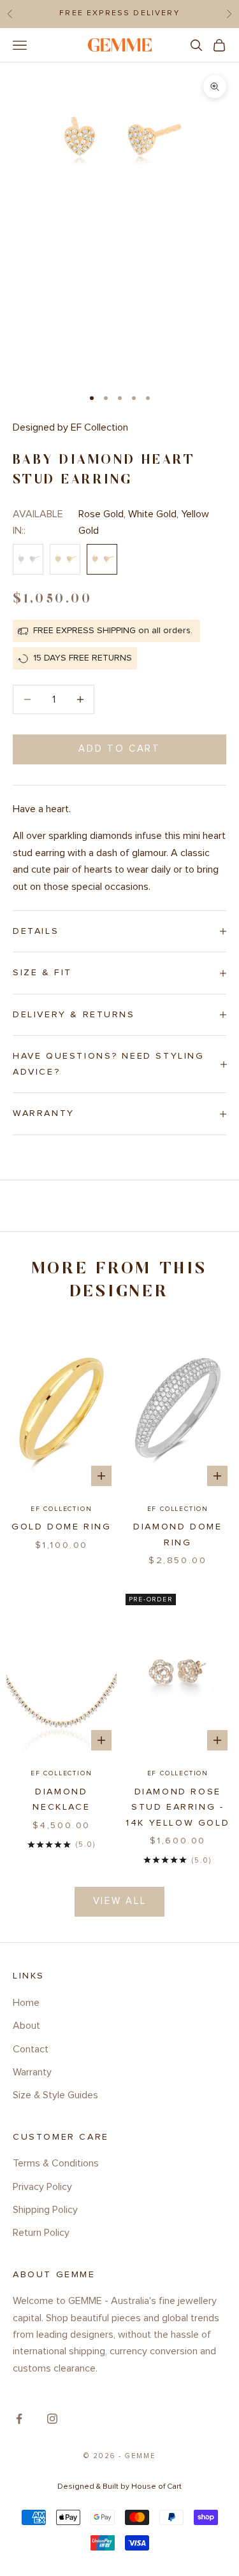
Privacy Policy (42, 2187)
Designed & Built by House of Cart (119, 2487)
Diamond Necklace (61, 1800)
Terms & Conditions (56, 2163)
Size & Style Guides (55, 2095)
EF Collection (61, 1509)
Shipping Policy (45, 2210)
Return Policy (41, 2233)
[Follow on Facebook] (19, 2419)
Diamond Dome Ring (177, 1535)
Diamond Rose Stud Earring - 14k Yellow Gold (177, 1807)
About (26, 2026)
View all (120, 1901)
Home (26, 2003)
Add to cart (119, 749)
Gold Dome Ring (61, 1527)
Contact (31, 2049)
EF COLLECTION (178, 1509)
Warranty (32, 2072)
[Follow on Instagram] (52, 2419)
